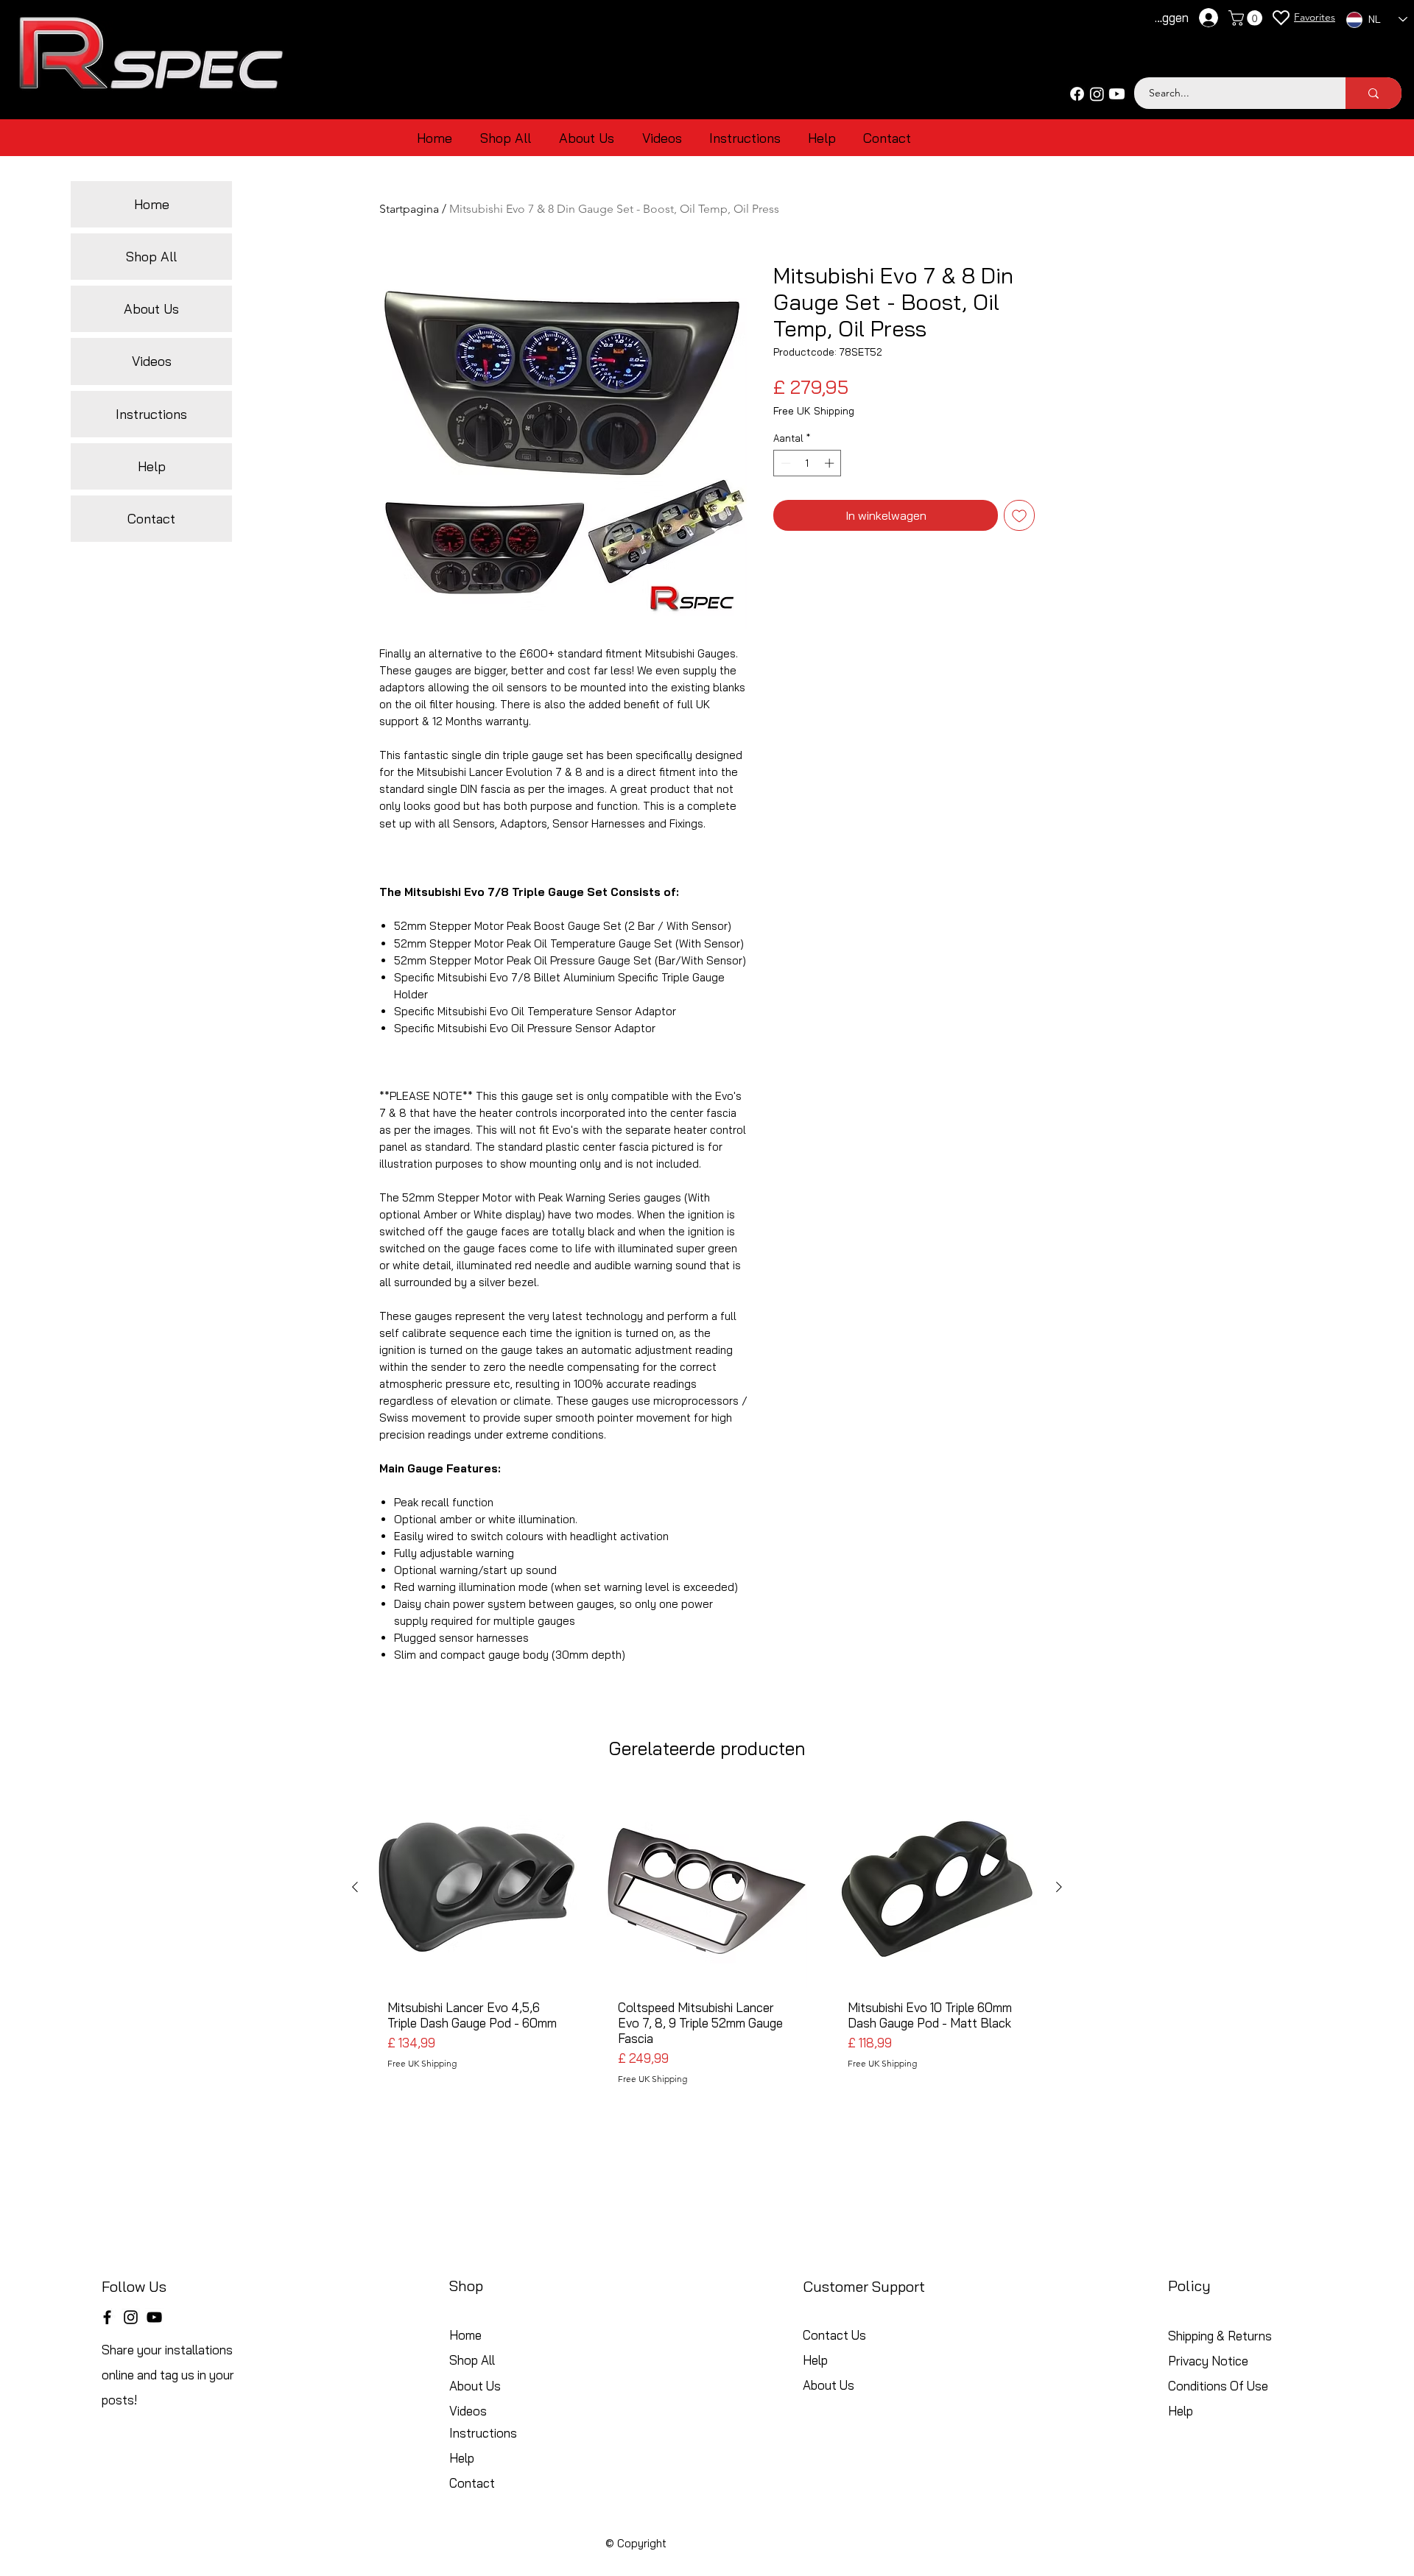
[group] (707, 1942)
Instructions (151, 414)
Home (152, 204)
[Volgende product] (1059, 1887)
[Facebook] (1077, 94)
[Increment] (831, 463)
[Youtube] (1117, 94)
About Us (151, 309)
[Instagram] (1097, 94)
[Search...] (1373, 93)
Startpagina (409, 209)
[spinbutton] (808, 463)
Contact (151, 519)
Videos (152, 361)
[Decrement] (784, 463)
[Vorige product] (355, 1887)
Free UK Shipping (814, 411)
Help (152, 466)
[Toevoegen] (1019, 515)
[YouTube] (154, 2317)
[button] (1247, 18)
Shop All (151, 257)
